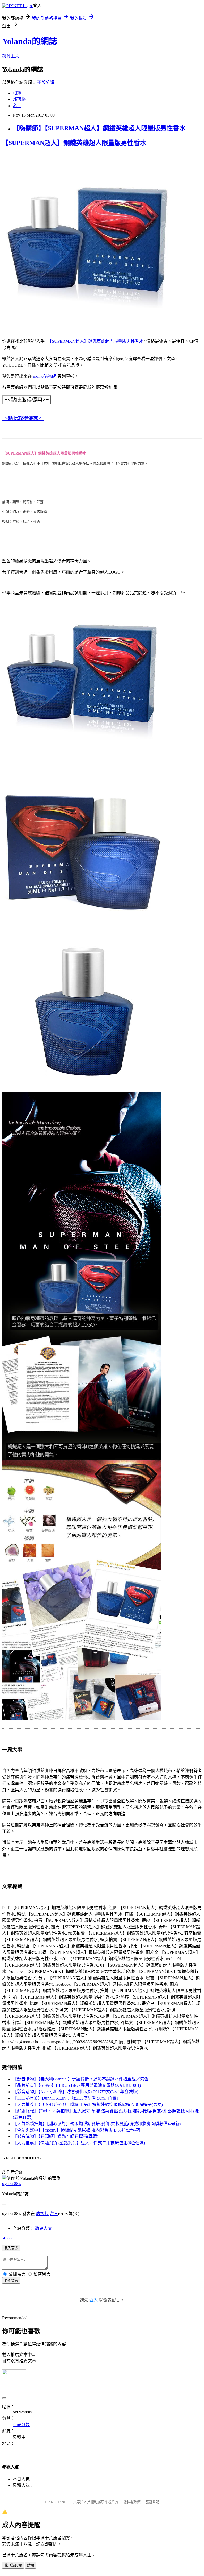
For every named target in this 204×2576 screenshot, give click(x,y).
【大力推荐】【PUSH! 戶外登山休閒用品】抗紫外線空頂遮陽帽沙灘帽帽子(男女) (88, 2105)
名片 (17, 106)
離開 (31, 2565)
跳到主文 (11, 56)
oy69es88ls (12, 2184)
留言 (54, 2214)
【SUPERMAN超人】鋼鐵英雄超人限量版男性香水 (74, 143)
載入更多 (11, 2248)
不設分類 (46, 82)
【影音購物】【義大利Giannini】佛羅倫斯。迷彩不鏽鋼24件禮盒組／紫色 (81, 2079)
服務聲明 (152, 2502)
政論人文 (44, 2228)
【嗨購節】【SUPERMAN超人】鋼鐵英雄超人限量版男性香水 (99, 128)
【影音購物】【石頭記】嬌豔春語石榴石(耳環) (56, 2136)
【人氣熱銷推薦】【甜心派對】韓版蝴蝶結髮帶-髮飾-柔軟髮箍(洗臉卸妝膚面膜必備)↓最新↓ (97, 2124)
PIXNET (62, 2502)
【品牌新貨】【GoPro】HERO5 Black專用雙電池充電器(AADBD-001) (77, 2085)
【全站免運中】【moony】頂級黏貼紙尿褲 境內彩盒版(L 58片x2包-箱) (77, 2130)
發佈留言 (11, 2281)
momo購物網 (45, 376)
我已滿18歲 (13, 2565)
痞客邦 (42, 2214)
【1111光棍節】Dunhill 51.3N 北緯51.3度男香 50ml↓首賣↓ (66, 2098)
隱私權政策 (132, 2502)
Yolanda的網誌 (30, 41)
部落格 (19, 99)
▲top (7, 2238)
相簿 (17, 93)
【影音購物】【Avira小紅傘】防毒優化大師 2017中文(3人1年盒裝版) (76, 2092)
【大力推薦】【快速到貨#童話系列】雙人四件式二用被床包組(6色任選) (79, 2143)
